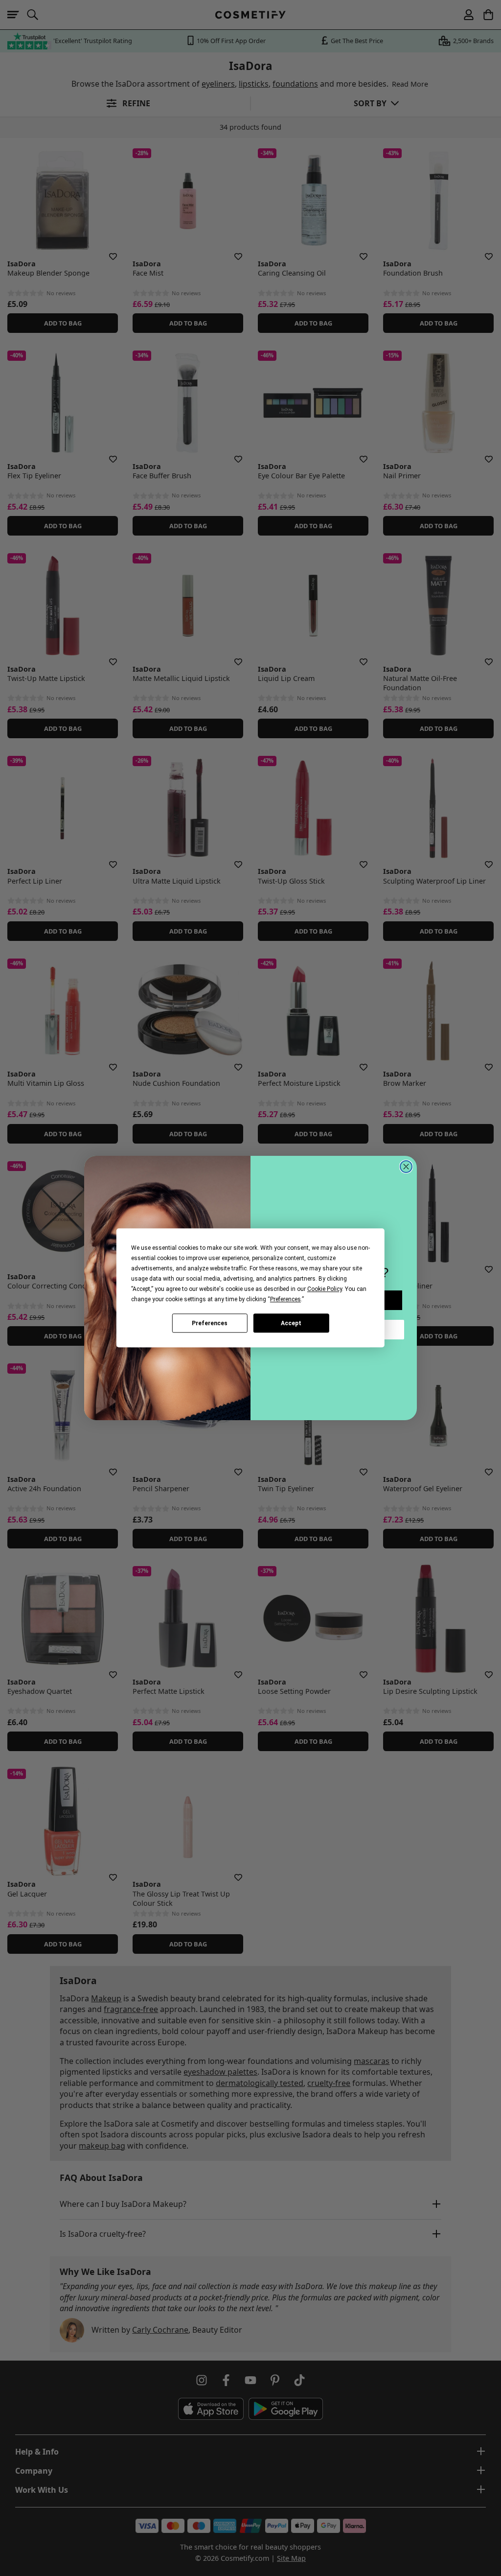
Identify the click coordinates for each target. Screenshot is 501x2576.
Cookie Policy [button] (325, 1289)
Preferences (210, 1323)
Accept (291, 1323)
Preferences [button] (285, 1299)
